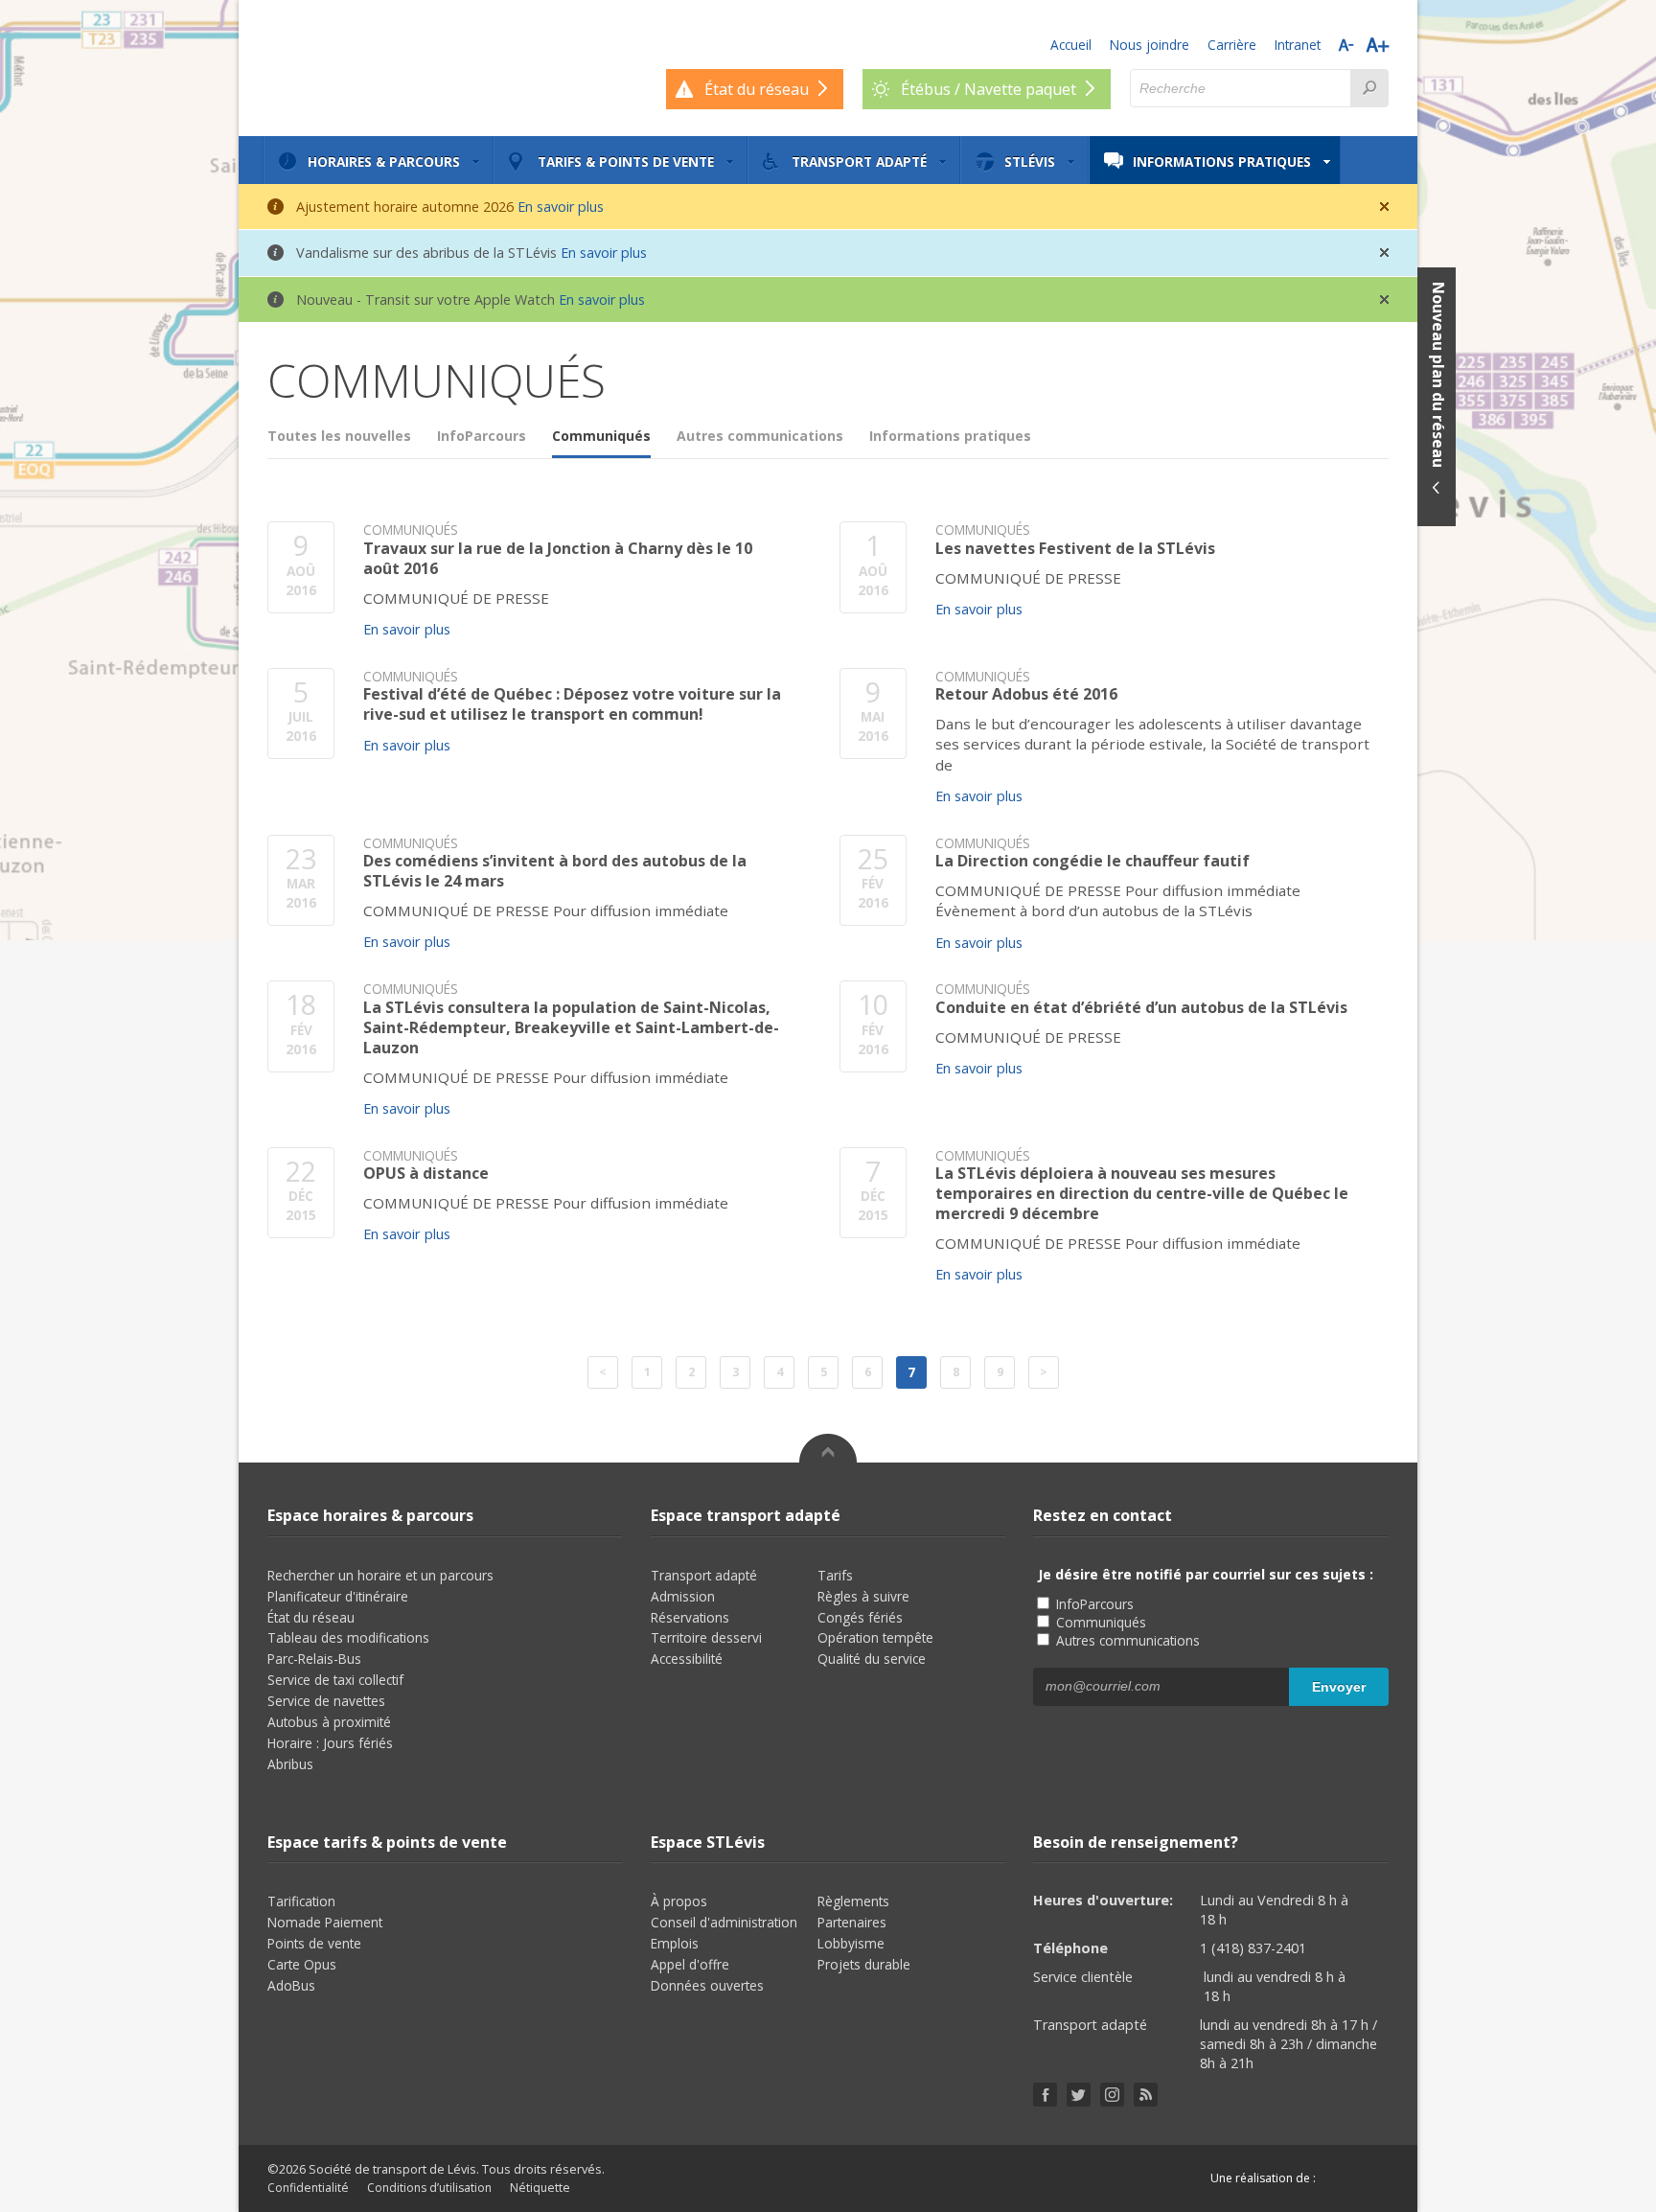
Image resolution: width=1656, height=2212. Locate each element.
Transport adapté (859, 161)
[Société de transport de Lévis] (368, 67)
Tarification (301, 1901)
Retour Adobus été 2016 (1026, 694)
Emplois (675, 1943)
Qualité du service (872, 1659)
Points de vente (314, 1943)
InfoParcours (482, 436)
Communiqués (601, 436)
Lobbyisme (851, 1943)
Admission (683, 1596)
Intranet (1298, 45)
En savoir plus (561, 207)
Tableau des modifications (348, 1637)
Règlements (853, 1901)
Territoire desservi (706, 1637)
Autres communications (760, 436)
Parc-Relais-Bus (314, 1659)
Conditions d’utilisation (429, 2188)
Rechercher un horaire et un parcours (380, 1575)
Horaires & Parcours (384, 161)
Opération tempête (875, 1637)
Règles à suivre (863, 1596)
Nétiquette (540, 2188)
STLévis (1030, 161)
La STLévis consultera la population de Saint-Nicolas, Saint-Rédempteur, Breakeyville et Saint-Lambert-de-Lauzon (571, 1027)
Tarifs (835, 1575)
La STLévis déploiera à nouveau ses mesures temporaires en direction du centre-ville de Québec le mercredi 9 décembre (1142, 1193)
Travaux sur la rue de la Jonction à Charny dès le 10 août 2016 (558, 559)
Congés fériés (860, 1617)
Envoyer (1339, 1687)
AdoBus (291, 1985)
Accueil (1071, 45)
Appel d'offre (690, 1964)
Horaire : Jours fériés (330, 1743)
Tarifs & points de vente (626, 161)
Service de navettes (326, 1701)
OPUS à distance (426, 1174)
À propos (679, 1901)
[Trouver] (1369, 88)
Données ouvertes (707, 1985)
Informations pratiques (1222, 161)
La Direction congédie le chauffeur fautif (1092, 861)
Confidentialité (308, 2188)
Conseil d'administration (724, 1922)
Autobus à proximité (329, 1722)
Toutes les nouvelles (339, 436)
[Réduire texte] (1346, 45)
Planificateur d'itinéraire (338, 1596)
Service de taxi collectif (335, 1680)
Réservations (690, 1617)
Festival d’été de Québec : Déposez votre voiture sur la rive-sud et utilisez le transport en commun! (572, 704)
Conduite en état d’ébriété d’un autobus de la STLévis (1141, 1008)
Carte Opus (302, 1964)
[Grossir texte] (1378, 45)
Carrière (1232, 45)
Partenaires (852, 1922)
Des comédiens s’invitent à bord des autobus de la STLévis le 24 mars (555, 871)
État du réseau (311, 1617)
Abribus (290, 1764)
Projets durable (864, 1964)
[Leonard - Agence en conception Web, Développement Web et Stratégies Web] (1357, 2178)
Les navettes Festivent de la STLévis (1075, 549)
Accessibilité (687, 1659)
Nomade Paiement (325, 1922)
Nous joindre (1150, 45)
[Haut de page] (828, 1448)
